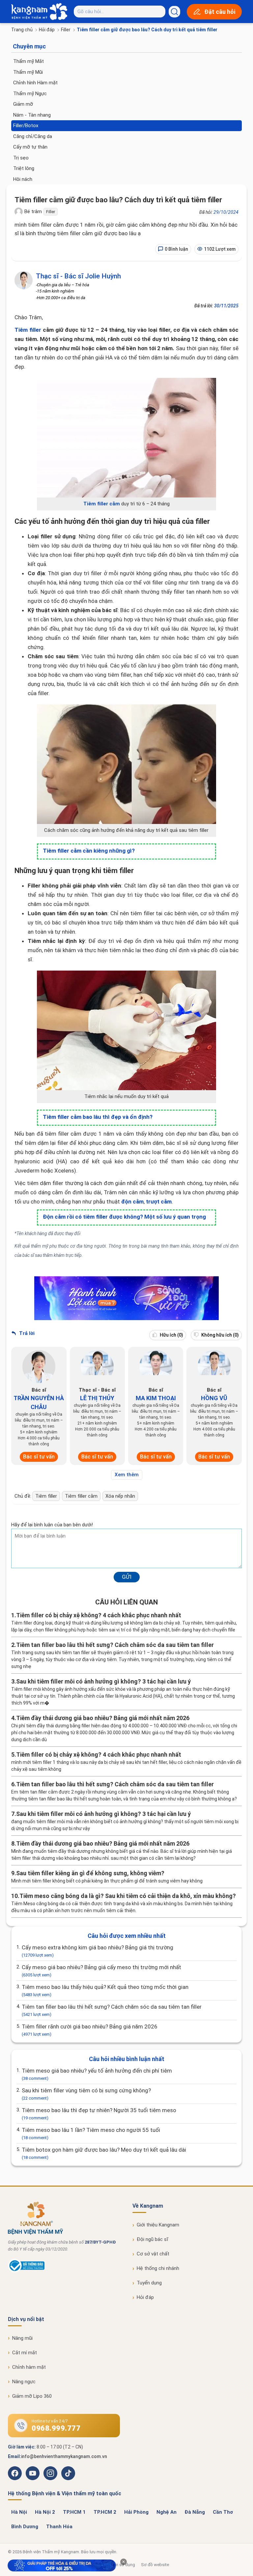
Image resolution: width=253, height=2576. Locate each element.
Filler (66, 30)
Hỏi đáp (47, 30)
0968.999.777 (56, 2428)
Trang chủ (22, 30)
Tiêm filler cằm (102, 504)
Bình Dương (25, 2527)
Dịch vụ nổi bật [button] (26, 2319)
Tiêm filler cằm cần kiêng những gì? (89, 851)
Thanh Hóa (59, 2527)
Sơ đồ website (155, 2565)
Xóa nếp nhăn (120, 1496)
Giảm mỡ (23, 104)
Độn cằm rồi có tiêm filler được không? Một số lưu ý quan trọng (124, 1217)
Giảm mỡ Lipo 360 (32, 2396)
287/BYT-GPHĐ (100, 2242)
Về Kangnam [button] (148, 2206)
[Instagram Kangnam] (50, 2473)
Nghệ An (167, 2512)
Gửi (127, 1577)
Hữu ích (171, 1335)
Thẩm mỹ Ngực (30, 94)
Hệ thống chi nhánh (158, 2268)
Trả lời (26, 1333)
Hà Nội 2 (45, 2512)
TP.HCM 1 (74, 2512)
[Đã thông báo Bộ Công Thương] (26, 2271)
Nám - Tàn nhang (32, 115)
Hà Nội (19, 2512)
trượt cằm (159, 1202)
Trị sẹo (21, 158)
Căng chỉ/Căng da (33, 136)
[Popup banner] (62, 2565)
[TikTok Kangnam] (68, 2473)
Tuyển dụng (149, 2283)
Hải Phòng (136, 2512)
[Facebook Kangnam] (15, 2473)
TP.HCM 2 (105, 2512)
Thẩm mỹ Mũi (28, 72)
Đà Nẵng (195, 2512)
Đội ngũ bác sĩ (153, 2239)
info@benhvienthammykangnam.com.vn (64, 2456)
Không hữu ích (220, 1335)
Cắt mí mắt (25, 2353)
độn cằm (132, 1202)
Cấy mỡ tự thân (30, 147)
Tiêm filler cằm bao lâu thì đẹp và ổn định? (98, 1117)
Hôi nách (23, 179)
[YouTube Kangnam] (33, 2473)
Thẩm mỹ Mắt (28, 61)
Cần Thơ (223, 2512)
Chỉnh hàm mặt (29, 2367)
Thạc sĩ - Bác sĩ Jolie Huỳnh (78, 276)
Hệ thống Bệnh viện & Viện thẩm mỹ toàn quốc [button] (65, 2493)
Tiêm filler (28, 330)
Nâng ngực (24, 2382)
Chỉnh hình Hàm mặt (35, 83)
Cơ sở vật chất (153, 2254)
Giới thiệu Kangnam (158, 2225)
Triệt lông (24, 168)
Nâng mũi (22, 2338)
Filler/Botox (26, 126)
